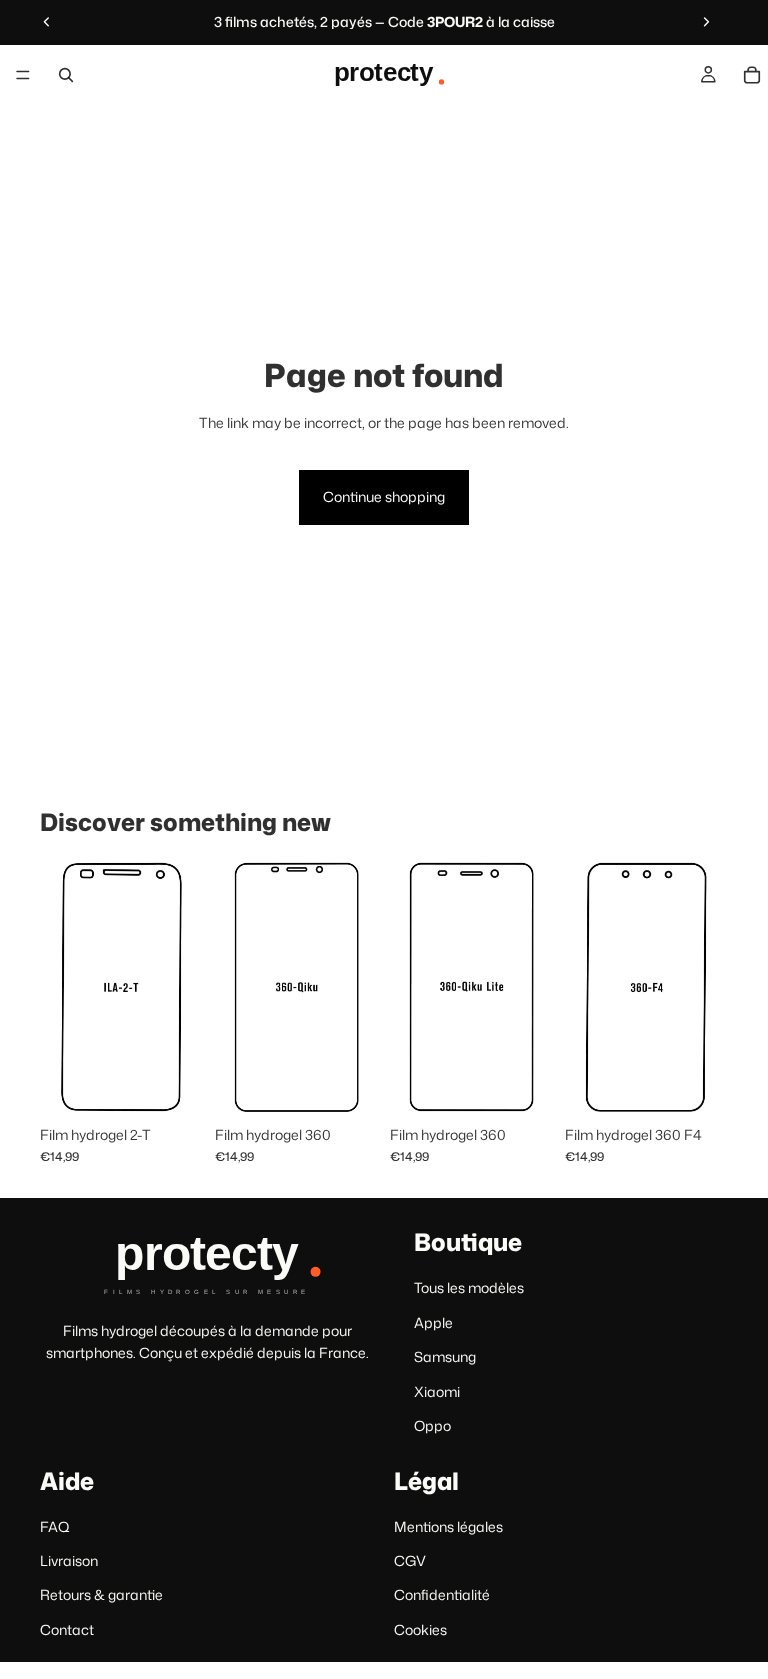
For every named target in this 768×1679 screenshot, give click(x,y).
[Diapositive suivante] (706, 22)
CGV (410, 1560)
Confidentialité (442, 1594)
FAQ (55, 1526)
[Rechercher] (66, 75)
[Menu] (23, 75)
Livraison (69, 1560)
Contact (67, 1629)
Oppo (432, 1425)
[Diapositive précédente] (47, 22)
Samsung (445, 1356)
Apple (433, 1322)
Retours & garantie (101, 1594)
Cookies (420, 1629)
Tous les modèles (469, 1287)
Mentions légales (448, 1526)
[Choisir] (172, 1085)
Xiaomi (437, 1390)
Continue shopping (384, 496)
